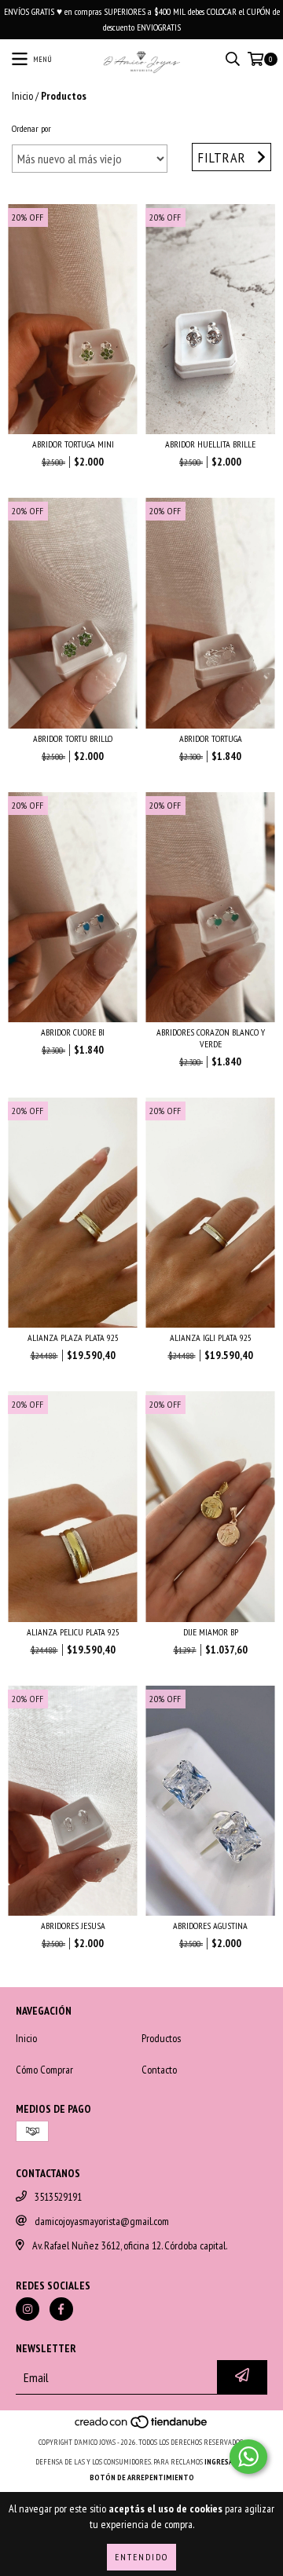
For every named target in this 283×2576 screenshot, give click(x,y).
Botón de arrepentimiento (142, 2477)
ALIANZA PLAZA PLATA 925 (73, 1337)
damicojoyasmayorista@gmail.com (102, 2221)
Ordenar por (31, 128)
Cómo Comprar (44, 2070)
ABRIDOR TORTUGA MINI (73, 444)
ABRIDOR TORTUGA (211, 738)
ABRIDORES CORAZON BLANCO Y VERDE (211, 1038)
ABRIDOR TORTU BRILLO (73, 738)
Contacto (159, 2070)
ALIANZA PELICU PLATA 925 (73, 1632)
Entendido (141, 2557)
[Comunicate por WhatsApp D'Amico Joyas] (248, 2457)
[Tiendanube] (142, 2426)
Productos (161, 2038)
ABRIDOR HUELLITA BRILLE (210, 444)
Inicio (22, 96)
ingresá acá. (226, 2462)
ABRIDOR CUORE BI (73, 1032)
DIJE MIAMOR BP (211, 1632)
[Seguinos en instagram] (28, 2309)
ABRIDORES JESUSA (73, 1926)
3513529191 (58, 2197)
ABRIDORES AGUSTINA (210, 1926)
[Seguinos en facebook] (61, 2309)
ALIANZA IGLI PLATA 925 (211, 1337)
